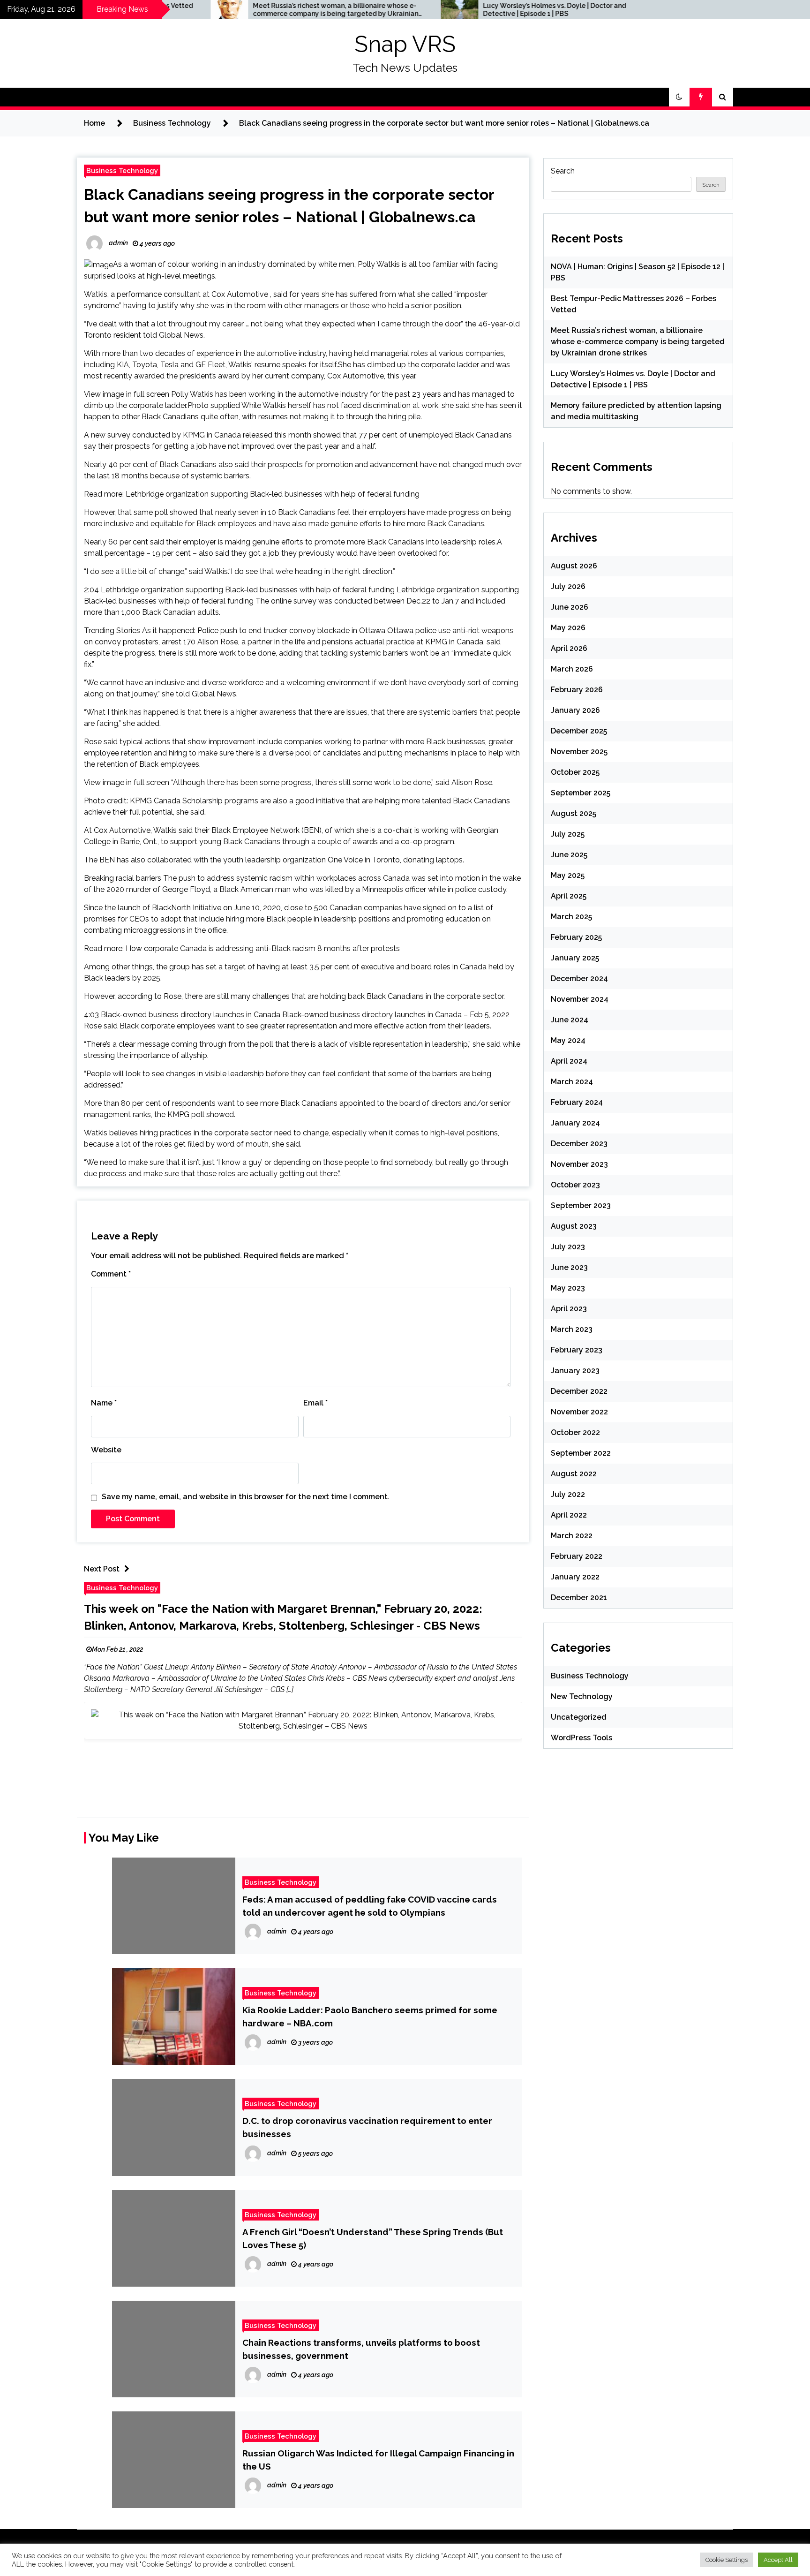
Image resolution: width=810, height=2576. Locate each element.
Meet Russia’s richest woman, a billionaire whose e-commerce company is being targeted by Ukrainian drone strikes (238, 10)
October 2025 (575, 772)
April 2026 (569, 648)
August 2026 (574, 566)
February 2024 (577, 1102)
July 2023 (568, 1247)
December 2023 (579, 1144)
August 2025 (574, 813)
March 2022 (572, 1536)
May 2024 (568, 1040)
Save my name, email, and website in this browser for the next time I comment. (246, 1497)
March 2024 (572, 1082)
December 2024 (579, 978)
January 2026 (575, 710)
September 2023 (581, 1205)
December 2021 (579, 1598)
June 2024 (570, 1020)
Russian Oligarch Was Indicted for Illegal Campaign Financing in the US (378, 2460)
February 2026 (577, 690)
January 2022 (575, 1577)
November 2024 (580, 999)
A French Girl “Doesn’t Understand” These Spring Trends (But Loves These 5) (373, 2238)
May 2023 (568, 1288)
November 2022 (579, 1412)
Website (106, 1450)
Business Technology (122, 170)
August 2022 (574, 1474)
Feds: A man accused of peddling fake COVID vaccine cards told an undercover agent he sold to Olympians (370, 1906)
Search (563, 171)
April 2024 (569, 1061)
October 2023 (575, 1185)
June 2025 (569, 855)
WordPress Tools (581, 1738)
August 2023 (574, 1226)
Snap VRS (405, 44)
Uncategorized (579, 1717)
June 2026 (570, 607)
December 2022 (579, 1391)
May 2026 (568, 628)
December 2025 (579, 731)
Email (315, 1403)
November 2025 (579, 752)
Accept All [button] (778, 2560)
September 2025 (581, 793)
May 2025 (568, 875)
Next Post (102, 1569)
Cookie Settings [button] (727, 2560)
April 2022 (569, 1515)
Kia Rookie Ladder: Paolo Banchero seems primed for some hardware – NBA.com (370, 2017)
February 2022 (577, 1556)
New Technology (582, 1696)
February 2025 (576, 937)
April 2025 (569, 896)
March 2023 (572, 1329)
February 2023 (577, 1350)
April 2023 (569, 1309)
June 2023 (569, 1267)
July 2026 (568, 586)
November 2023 (579, 1164)
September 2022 (581, 1453)
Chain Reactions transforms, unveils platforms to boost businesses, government (361, 2349)
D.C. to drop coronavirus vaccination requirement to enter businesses (367, 2127)
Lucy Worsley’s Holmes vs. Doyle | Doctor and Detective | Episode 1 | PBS (457, 10)
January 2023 (575, 1371)
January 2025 (575, 958)
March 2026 (572, 669)
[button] (679, 97)
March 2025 (571, 917)
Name (104, 1403)
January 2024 (575, 1123)
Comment (111, 1274)
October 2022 (575, 1432)
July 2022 (568, 1494)
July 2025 (568, 834)
